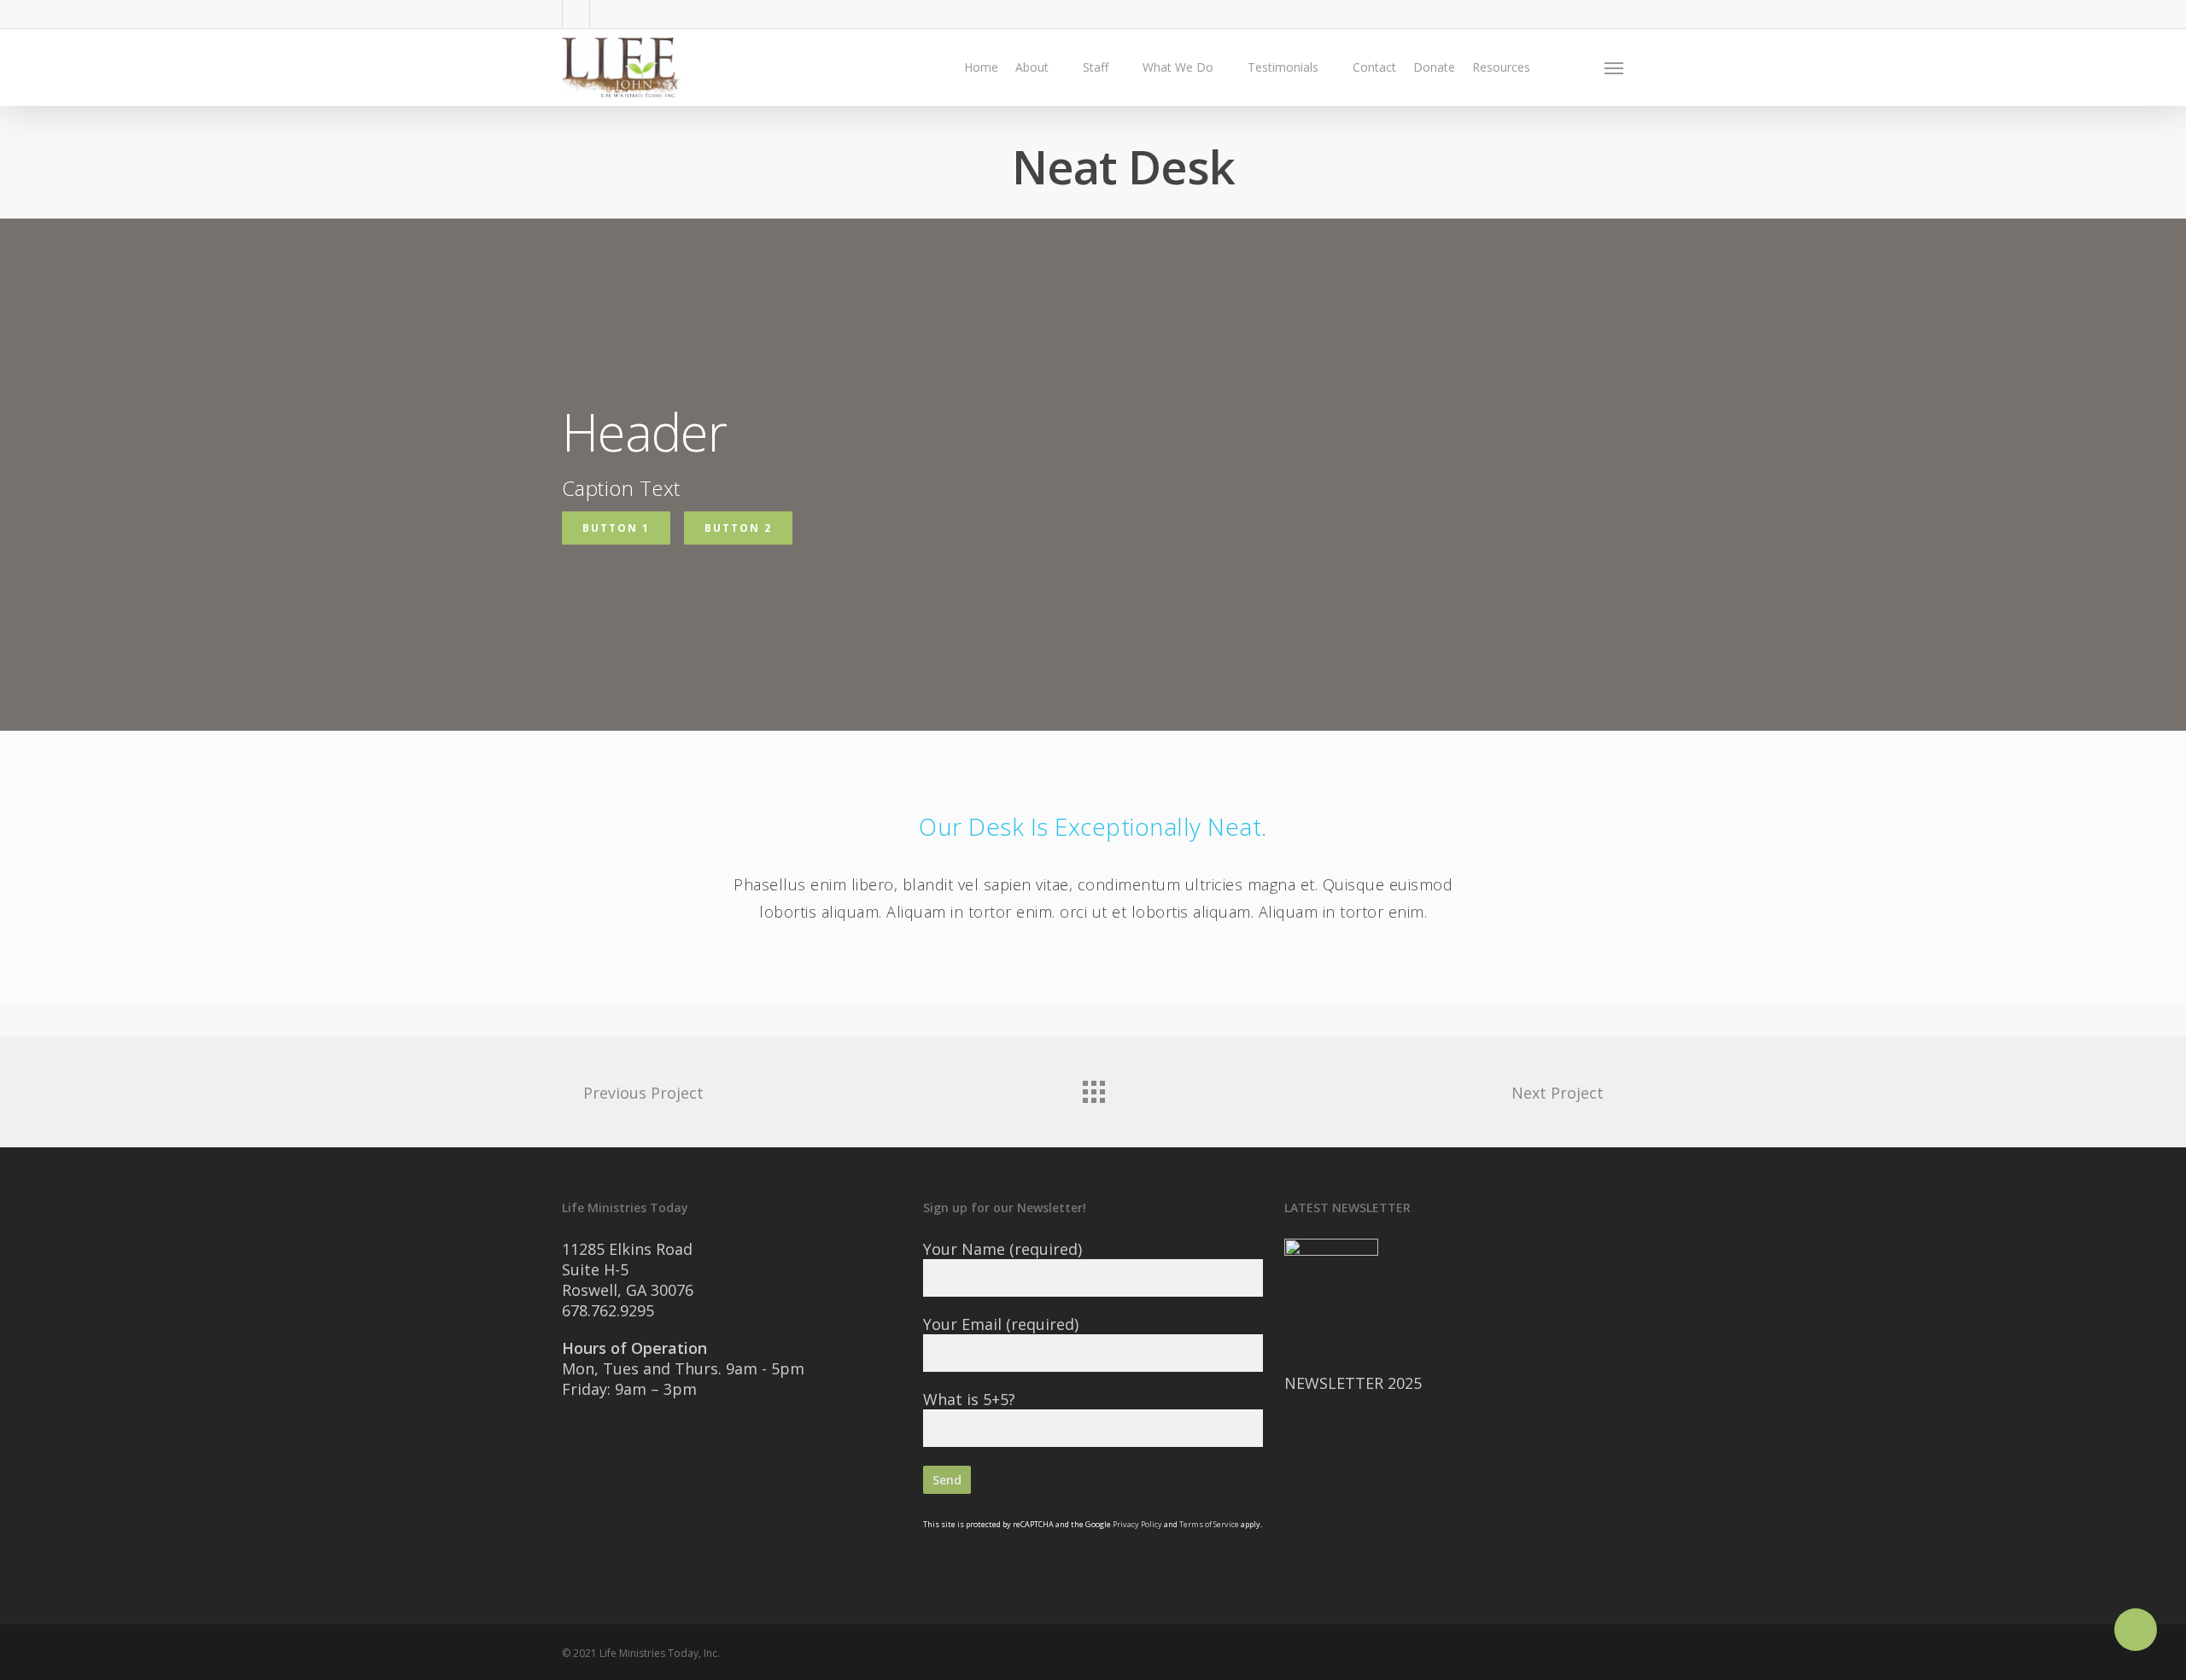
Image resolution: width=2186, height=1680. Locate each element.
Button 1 (616, 528)
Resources (1501, 67)
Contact (1374, 67)
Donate (1434, 67)
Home (981, 67)
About (1032, 67)
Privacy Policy (1137, 1524)
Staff (1096, 67)
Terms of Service (1209, 1524)
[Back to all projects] (1093, 1088)
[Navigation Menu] (1615, 67)
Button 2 (738, 528)
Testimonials (1283, 67)
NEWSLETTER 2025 (1353, 1383)
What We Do (1178, 67)
